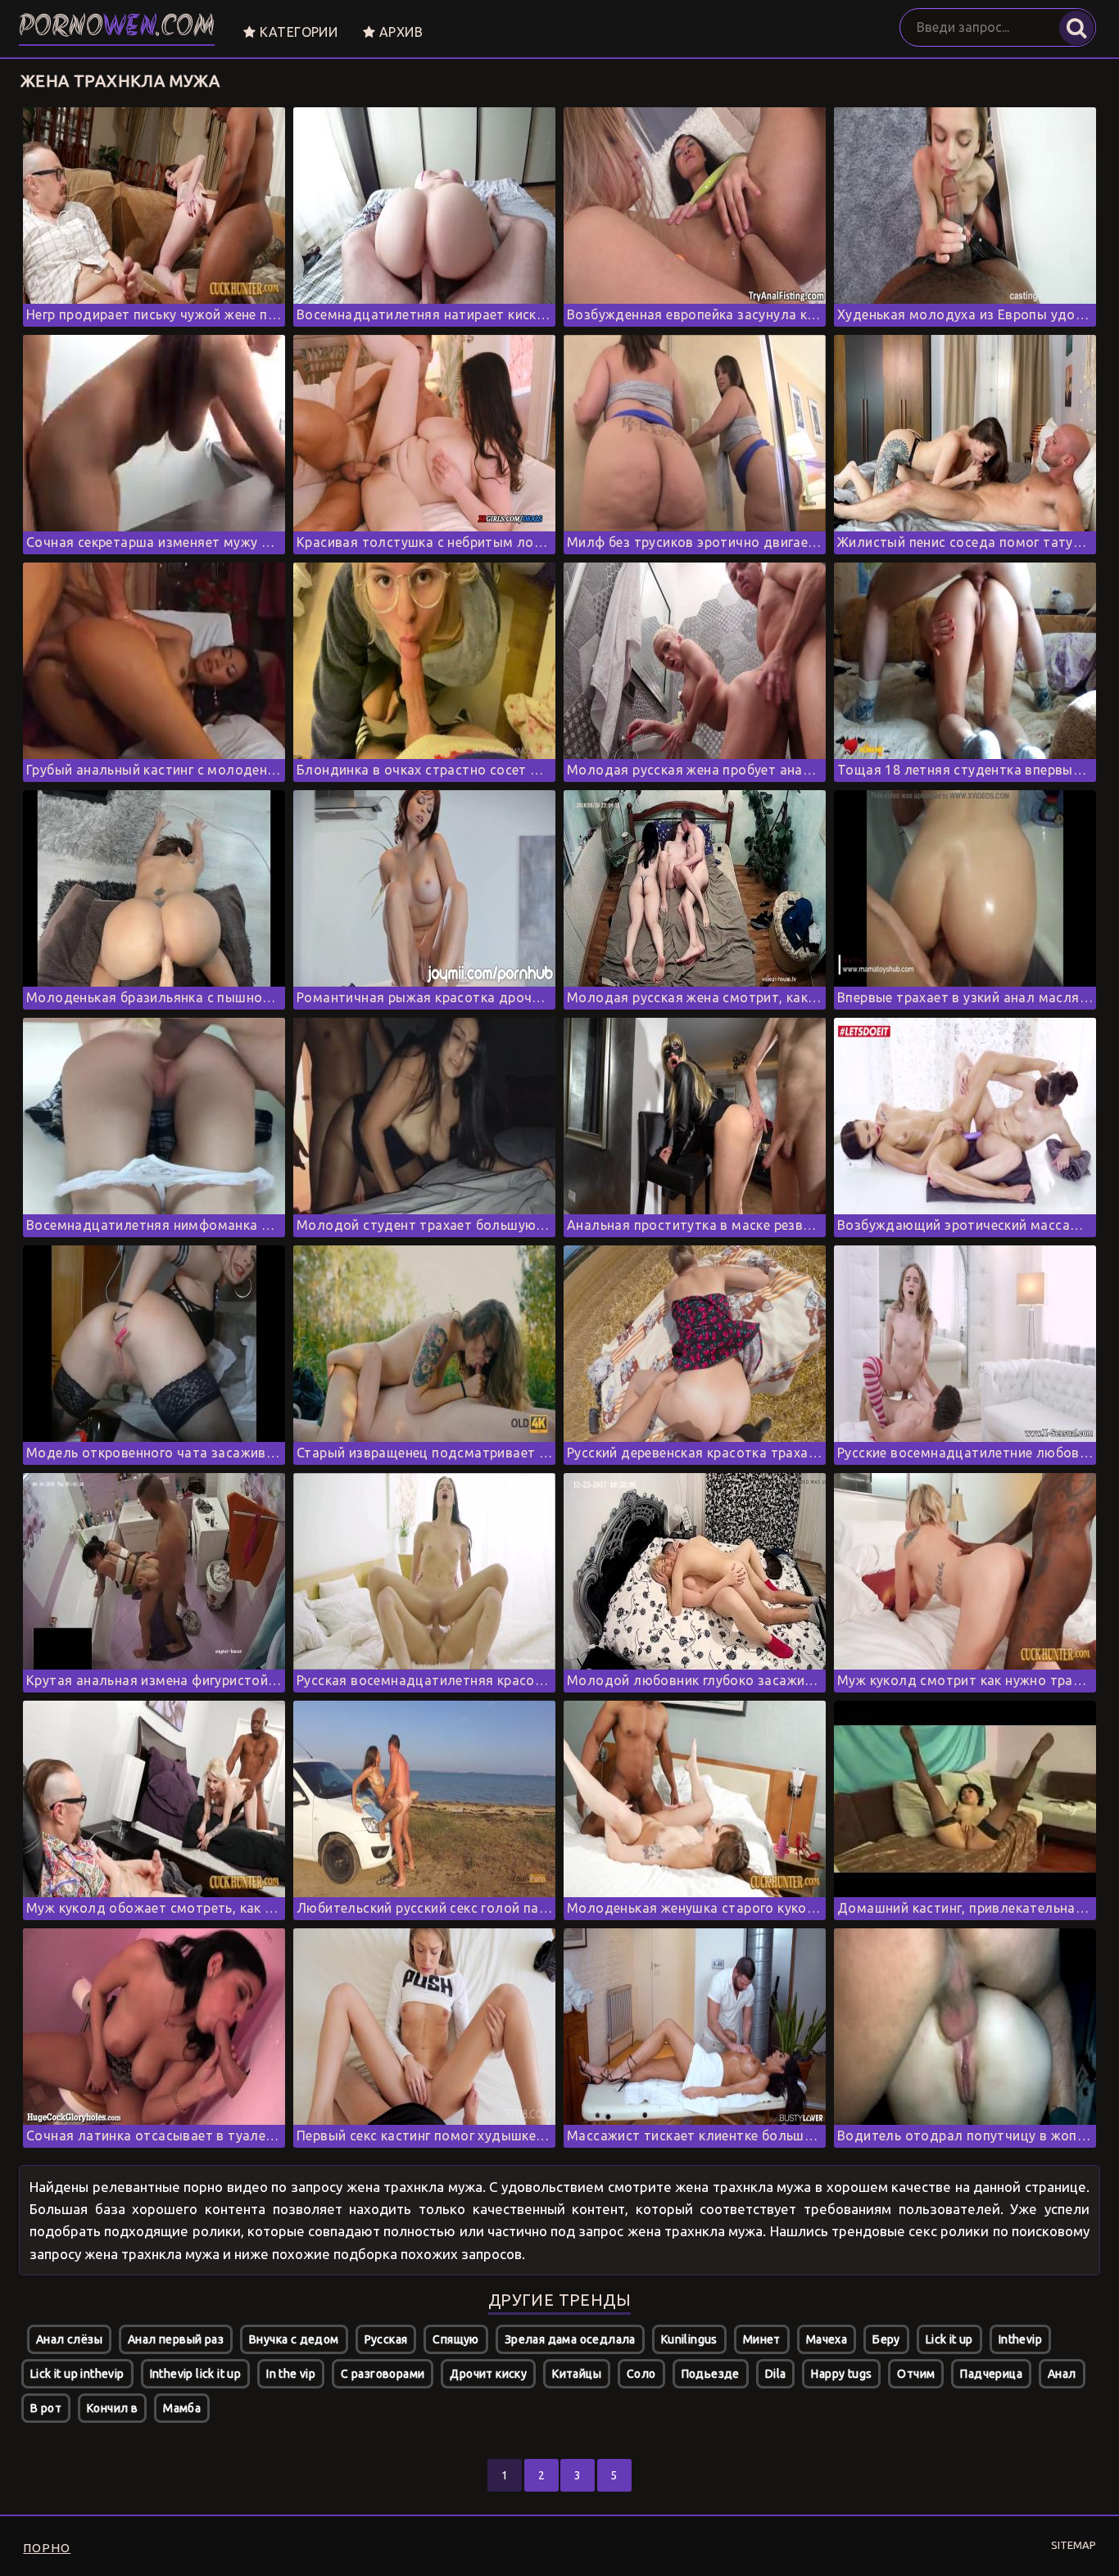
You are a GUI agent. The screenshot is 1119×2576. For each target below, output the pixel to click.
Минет (762, 2339)
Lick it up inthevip (77, 2374)
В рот (46, 2408)
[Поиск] (1076, 28)
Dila (776, 2374)
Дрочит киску (488, 2374)
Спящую (455, 2339)
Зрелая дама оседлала (570, 2339)
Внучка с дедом (294, 2339)
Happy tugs (841, 2374)
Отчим (916, 2374)
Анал (1062, 2374)
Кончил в (112, 2408)
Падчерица (991, 2374)
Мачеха (827, 2339)
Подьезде (711, 2374)
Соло (641, 2374)
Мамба (182, 2408)
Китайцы (577, 2374)
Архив (399, 32)
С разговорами (383, 2374)
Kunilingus (689, 2339)
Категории (297, 32)
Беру (886, 2339)
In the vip (291, 2374)
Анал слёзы (69, 2339)
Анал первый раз (176, 2339)
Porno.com (117, 28)
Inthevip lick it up (196, 2374)
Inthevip (1020, 2339)
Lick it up (949, 2339)
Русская (386, 2339)
